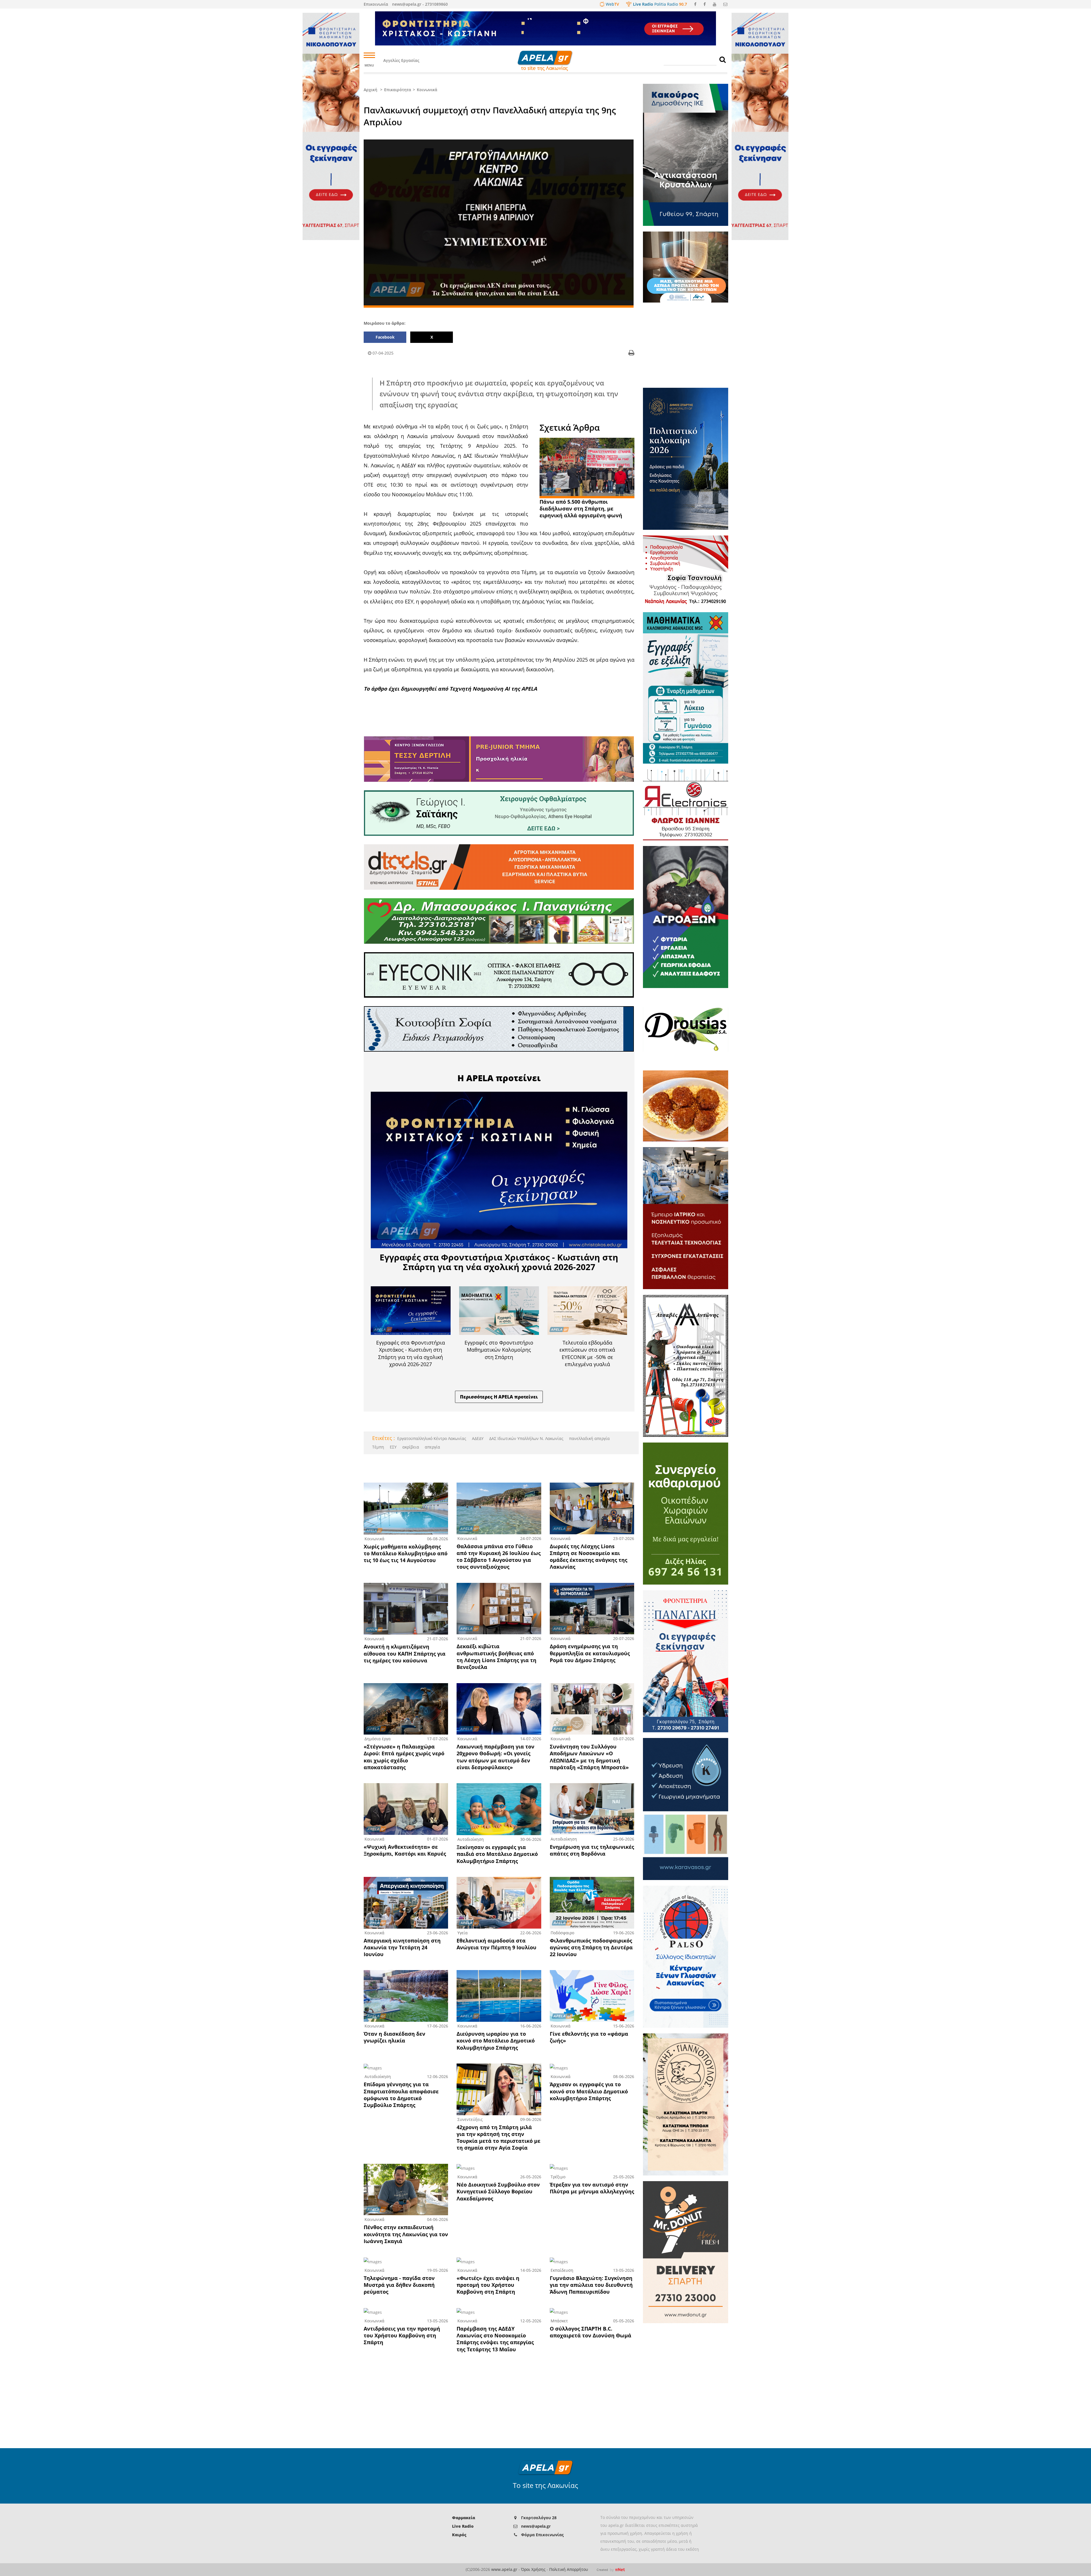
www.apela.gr (504, 2569)
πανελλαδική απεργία (589, 1438)
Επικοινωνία (376, 4)
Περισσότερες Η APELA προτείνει (499, 1397)
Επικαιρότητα (398, 90)
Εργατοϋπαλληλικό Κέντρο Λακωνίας (432, 1438)
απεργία (432, 1447)
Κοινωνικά (427, 90)
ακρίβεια (410, 1447)
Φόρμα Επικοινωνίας (542, 2535)
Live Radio (463, 2526)
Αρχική (370, 90)
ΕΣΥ (393, 1447)
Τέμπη (378, 1447)
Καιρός (459, 2535)
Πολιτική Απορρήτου (569, 2569)
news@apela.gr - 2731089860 (420, 4)
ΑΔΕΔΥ (477, 1438)
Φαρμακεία (464, 2518)
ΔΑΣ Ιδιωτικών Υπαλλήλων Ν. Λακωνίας (526, 1438)
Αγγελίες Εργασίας (401, 60)
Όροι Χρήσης (533, 2569)
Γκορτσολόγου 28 (539, 2518)
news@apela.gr (536, 2526)
